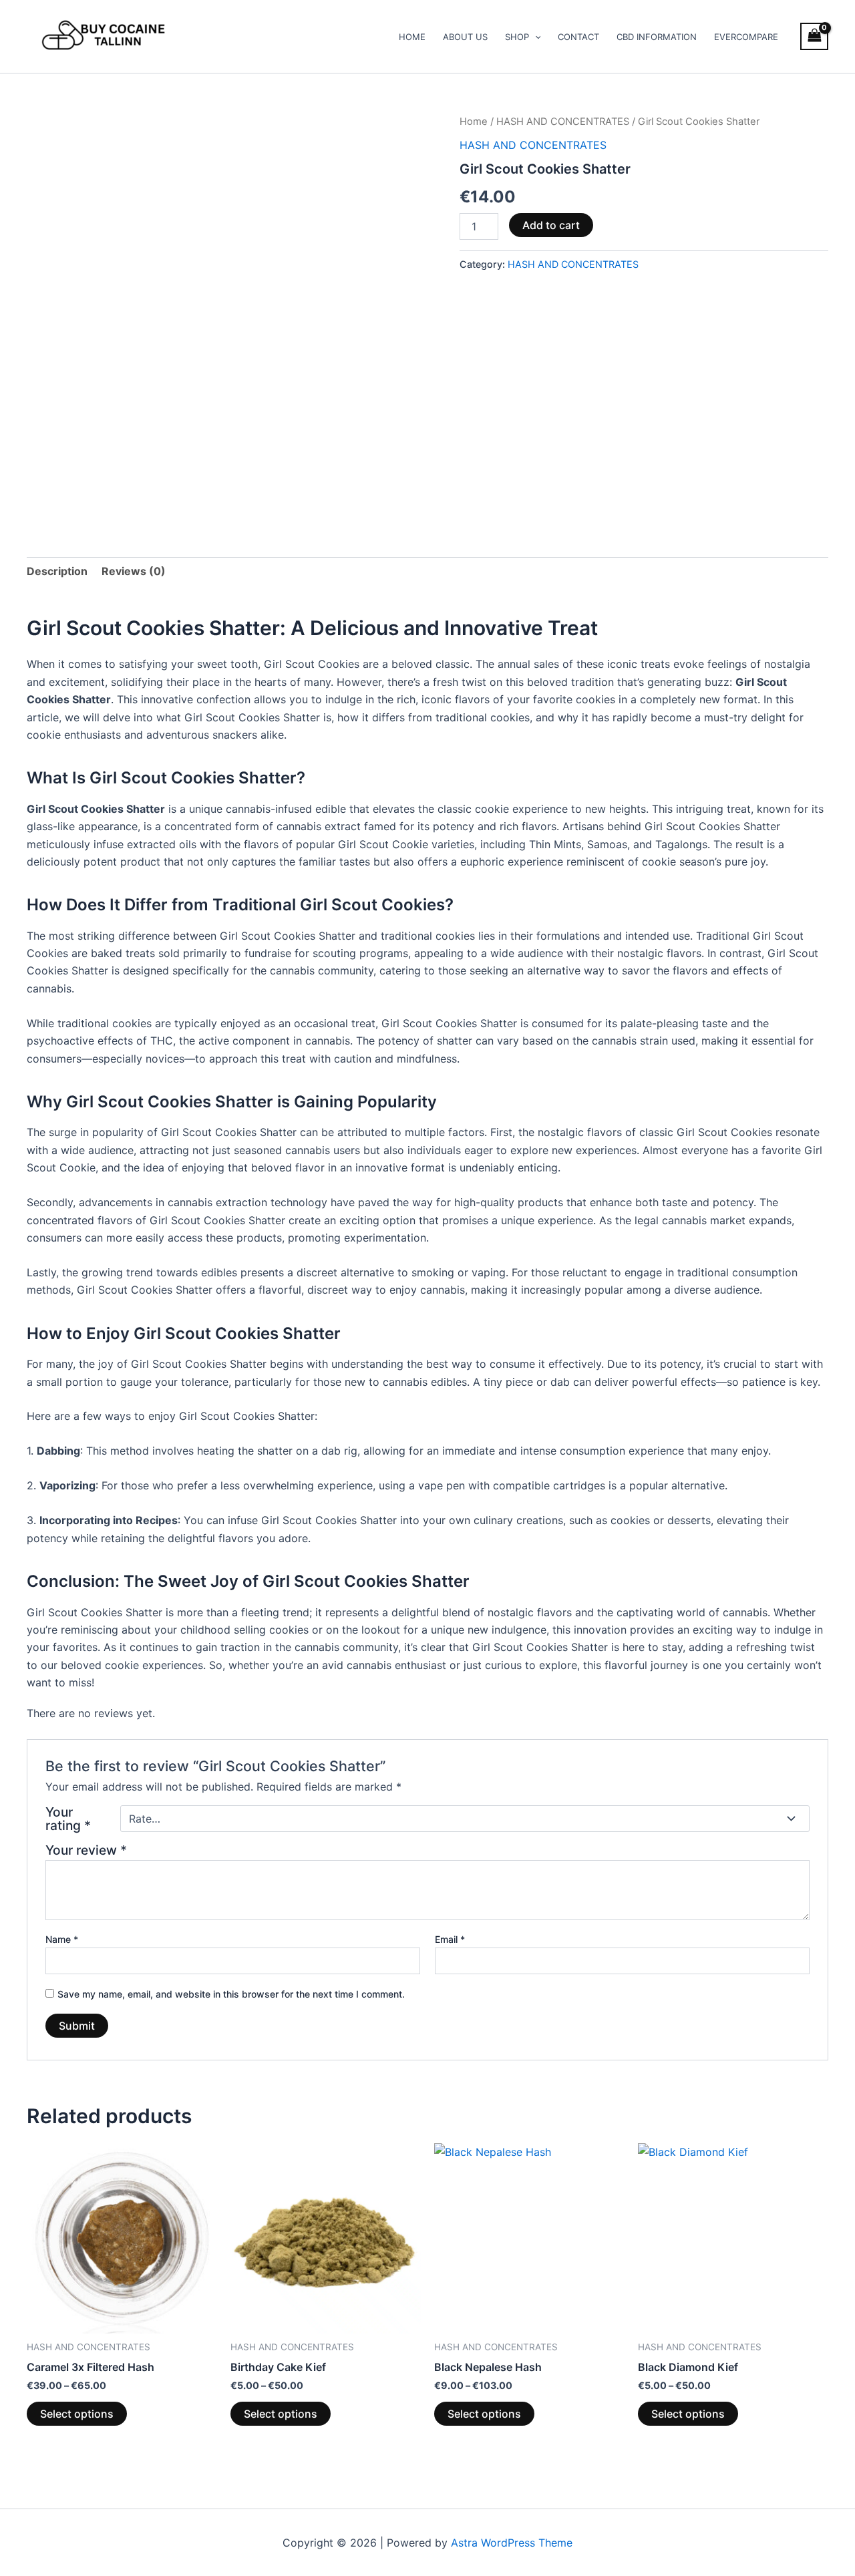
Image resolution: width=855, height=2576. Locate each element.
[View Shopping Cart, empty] (814, 36)
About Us (465, 37)
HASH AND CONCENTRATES (563, 122)
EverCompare (746, 37)
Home (412, 37)
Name (62, 1939)
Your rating (68, 1819)
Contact (578, 37)
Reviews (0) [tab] (134, 571)
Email (450, 1939)
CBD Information (657, 37)
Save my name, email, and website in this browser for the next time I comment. (231, 1994)
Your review (86, 1850)
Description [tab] (57, 571)
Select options (77, 2414)
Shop (517, 37)
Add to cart (551, 225)
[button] (535, 37)
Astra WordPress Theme (512, 2543)
